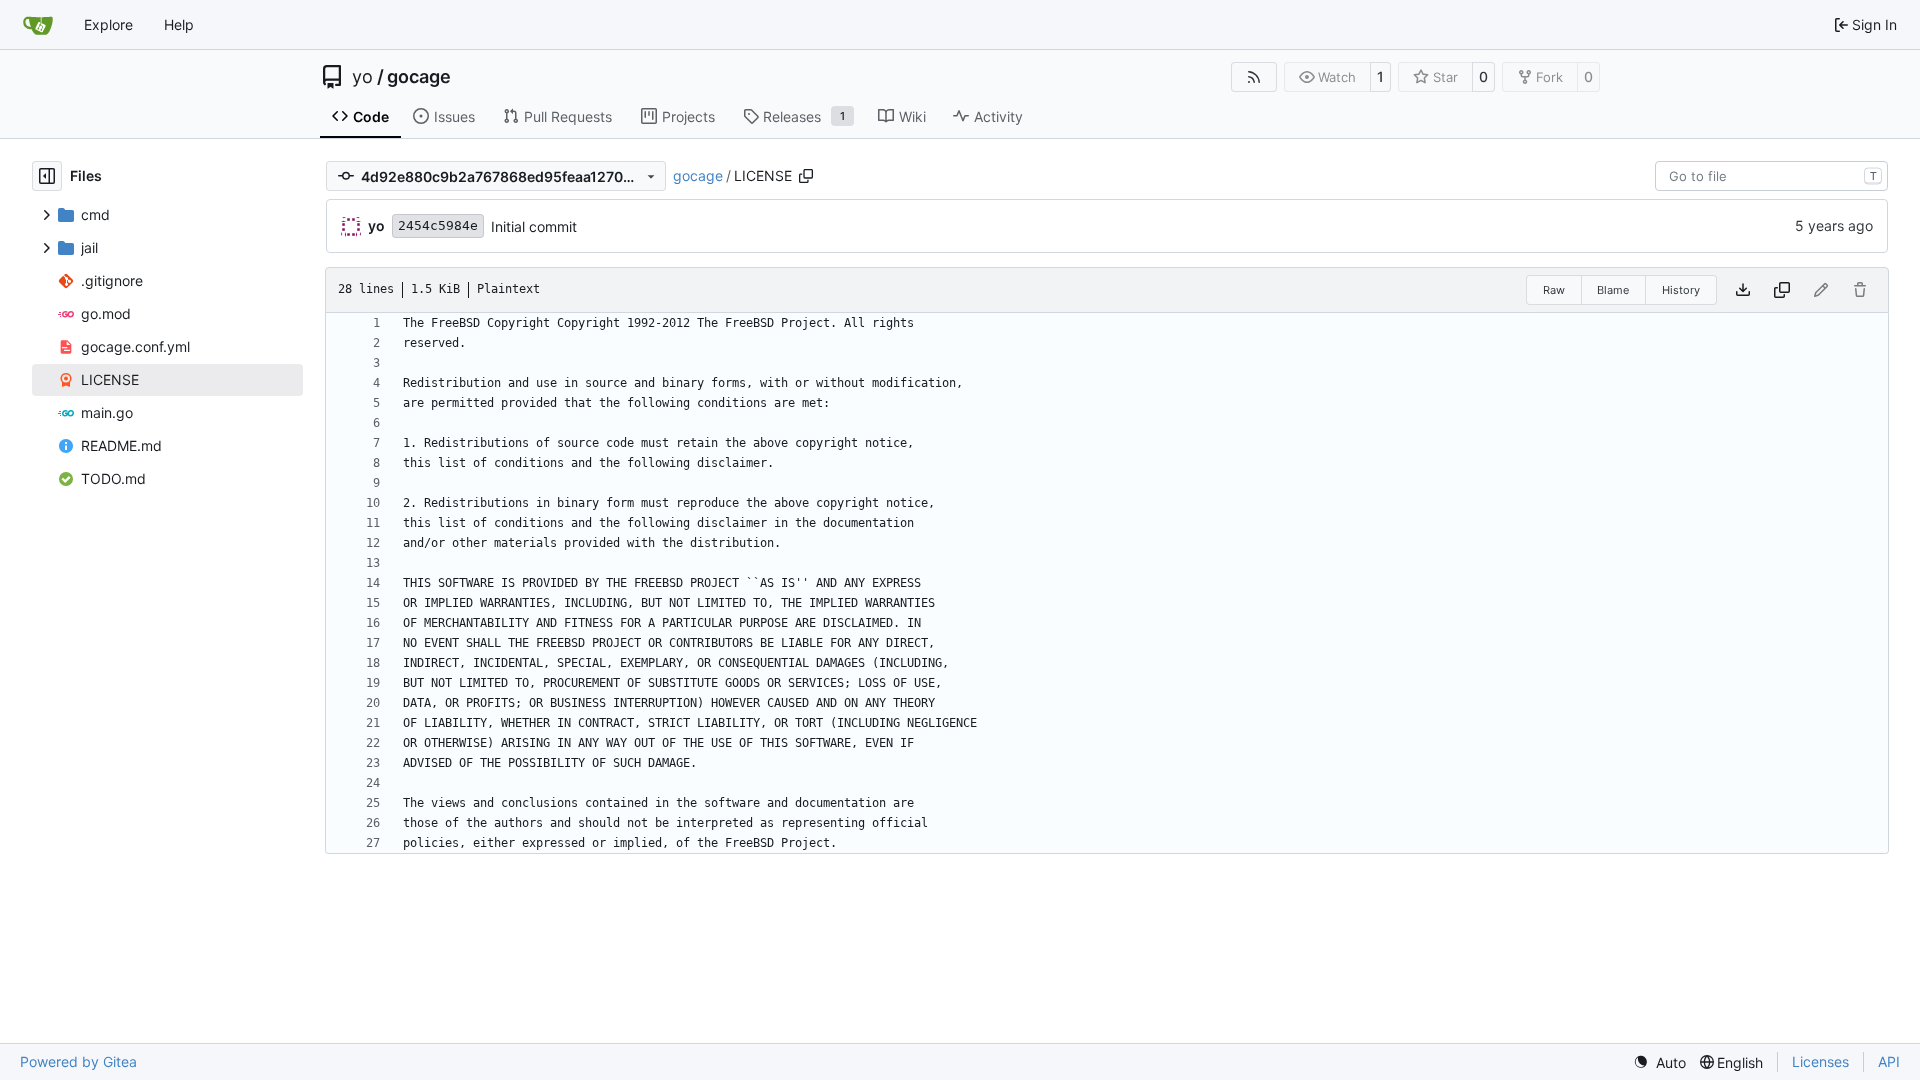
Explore (108, 24)
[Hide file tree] (47, 176)
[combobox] (1771, 176)
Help (179, 24)
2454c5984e (438, 225)
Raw (1554, 290)
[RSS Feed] (1254, 77)
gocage (419, 77)
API (1889, 1061)
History (1681, 290)
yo (362, 77)
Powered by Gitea (78, 1061)
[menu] (1659, 1062)
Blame (1613, 290)
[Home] (38, 25)
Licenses (1820, 1061)
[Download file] (1743, 290)
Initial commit (534, 226)
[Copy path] (806, 176)
